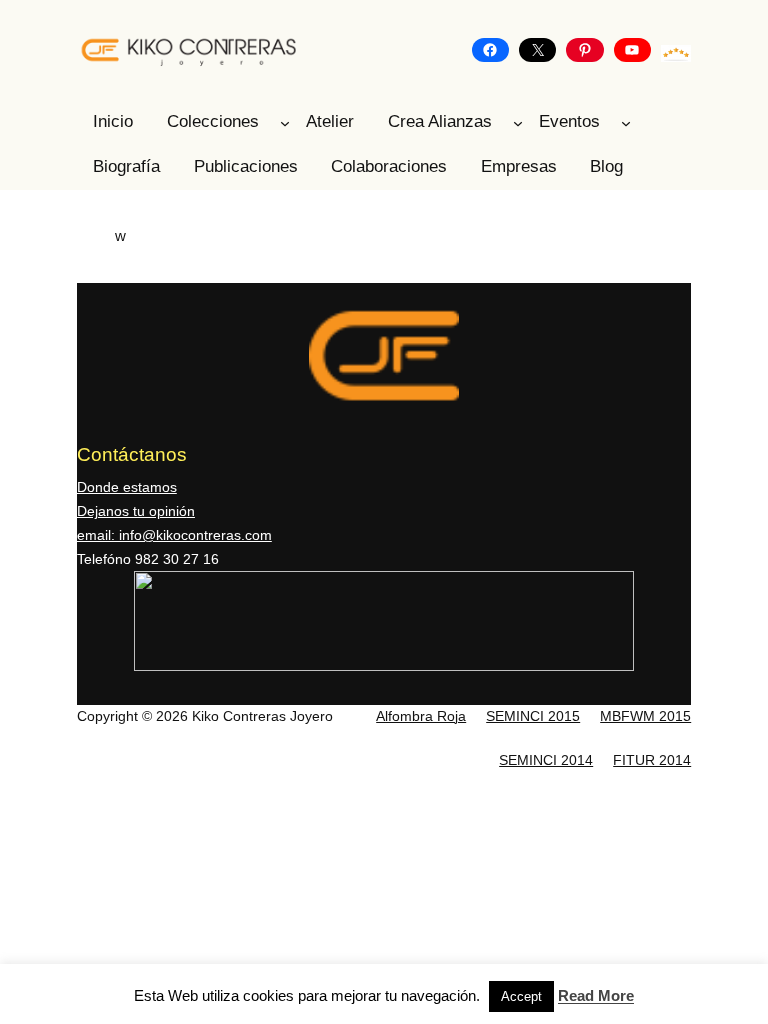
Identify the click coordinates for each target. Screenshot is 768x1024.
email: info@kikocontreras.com (174, 535)
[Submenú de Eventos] (626, 123)
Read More (596, 995)
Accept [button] (521, 996)
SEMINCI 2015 (533, 716)
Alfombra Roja (421, 716)
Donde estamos (127, 487)
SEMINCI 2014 (546, 760)
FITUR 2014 (652, 760)
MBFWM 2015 (645, 716)
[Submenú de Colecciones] (285, 123)
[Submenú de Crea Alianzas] (518, 123)
